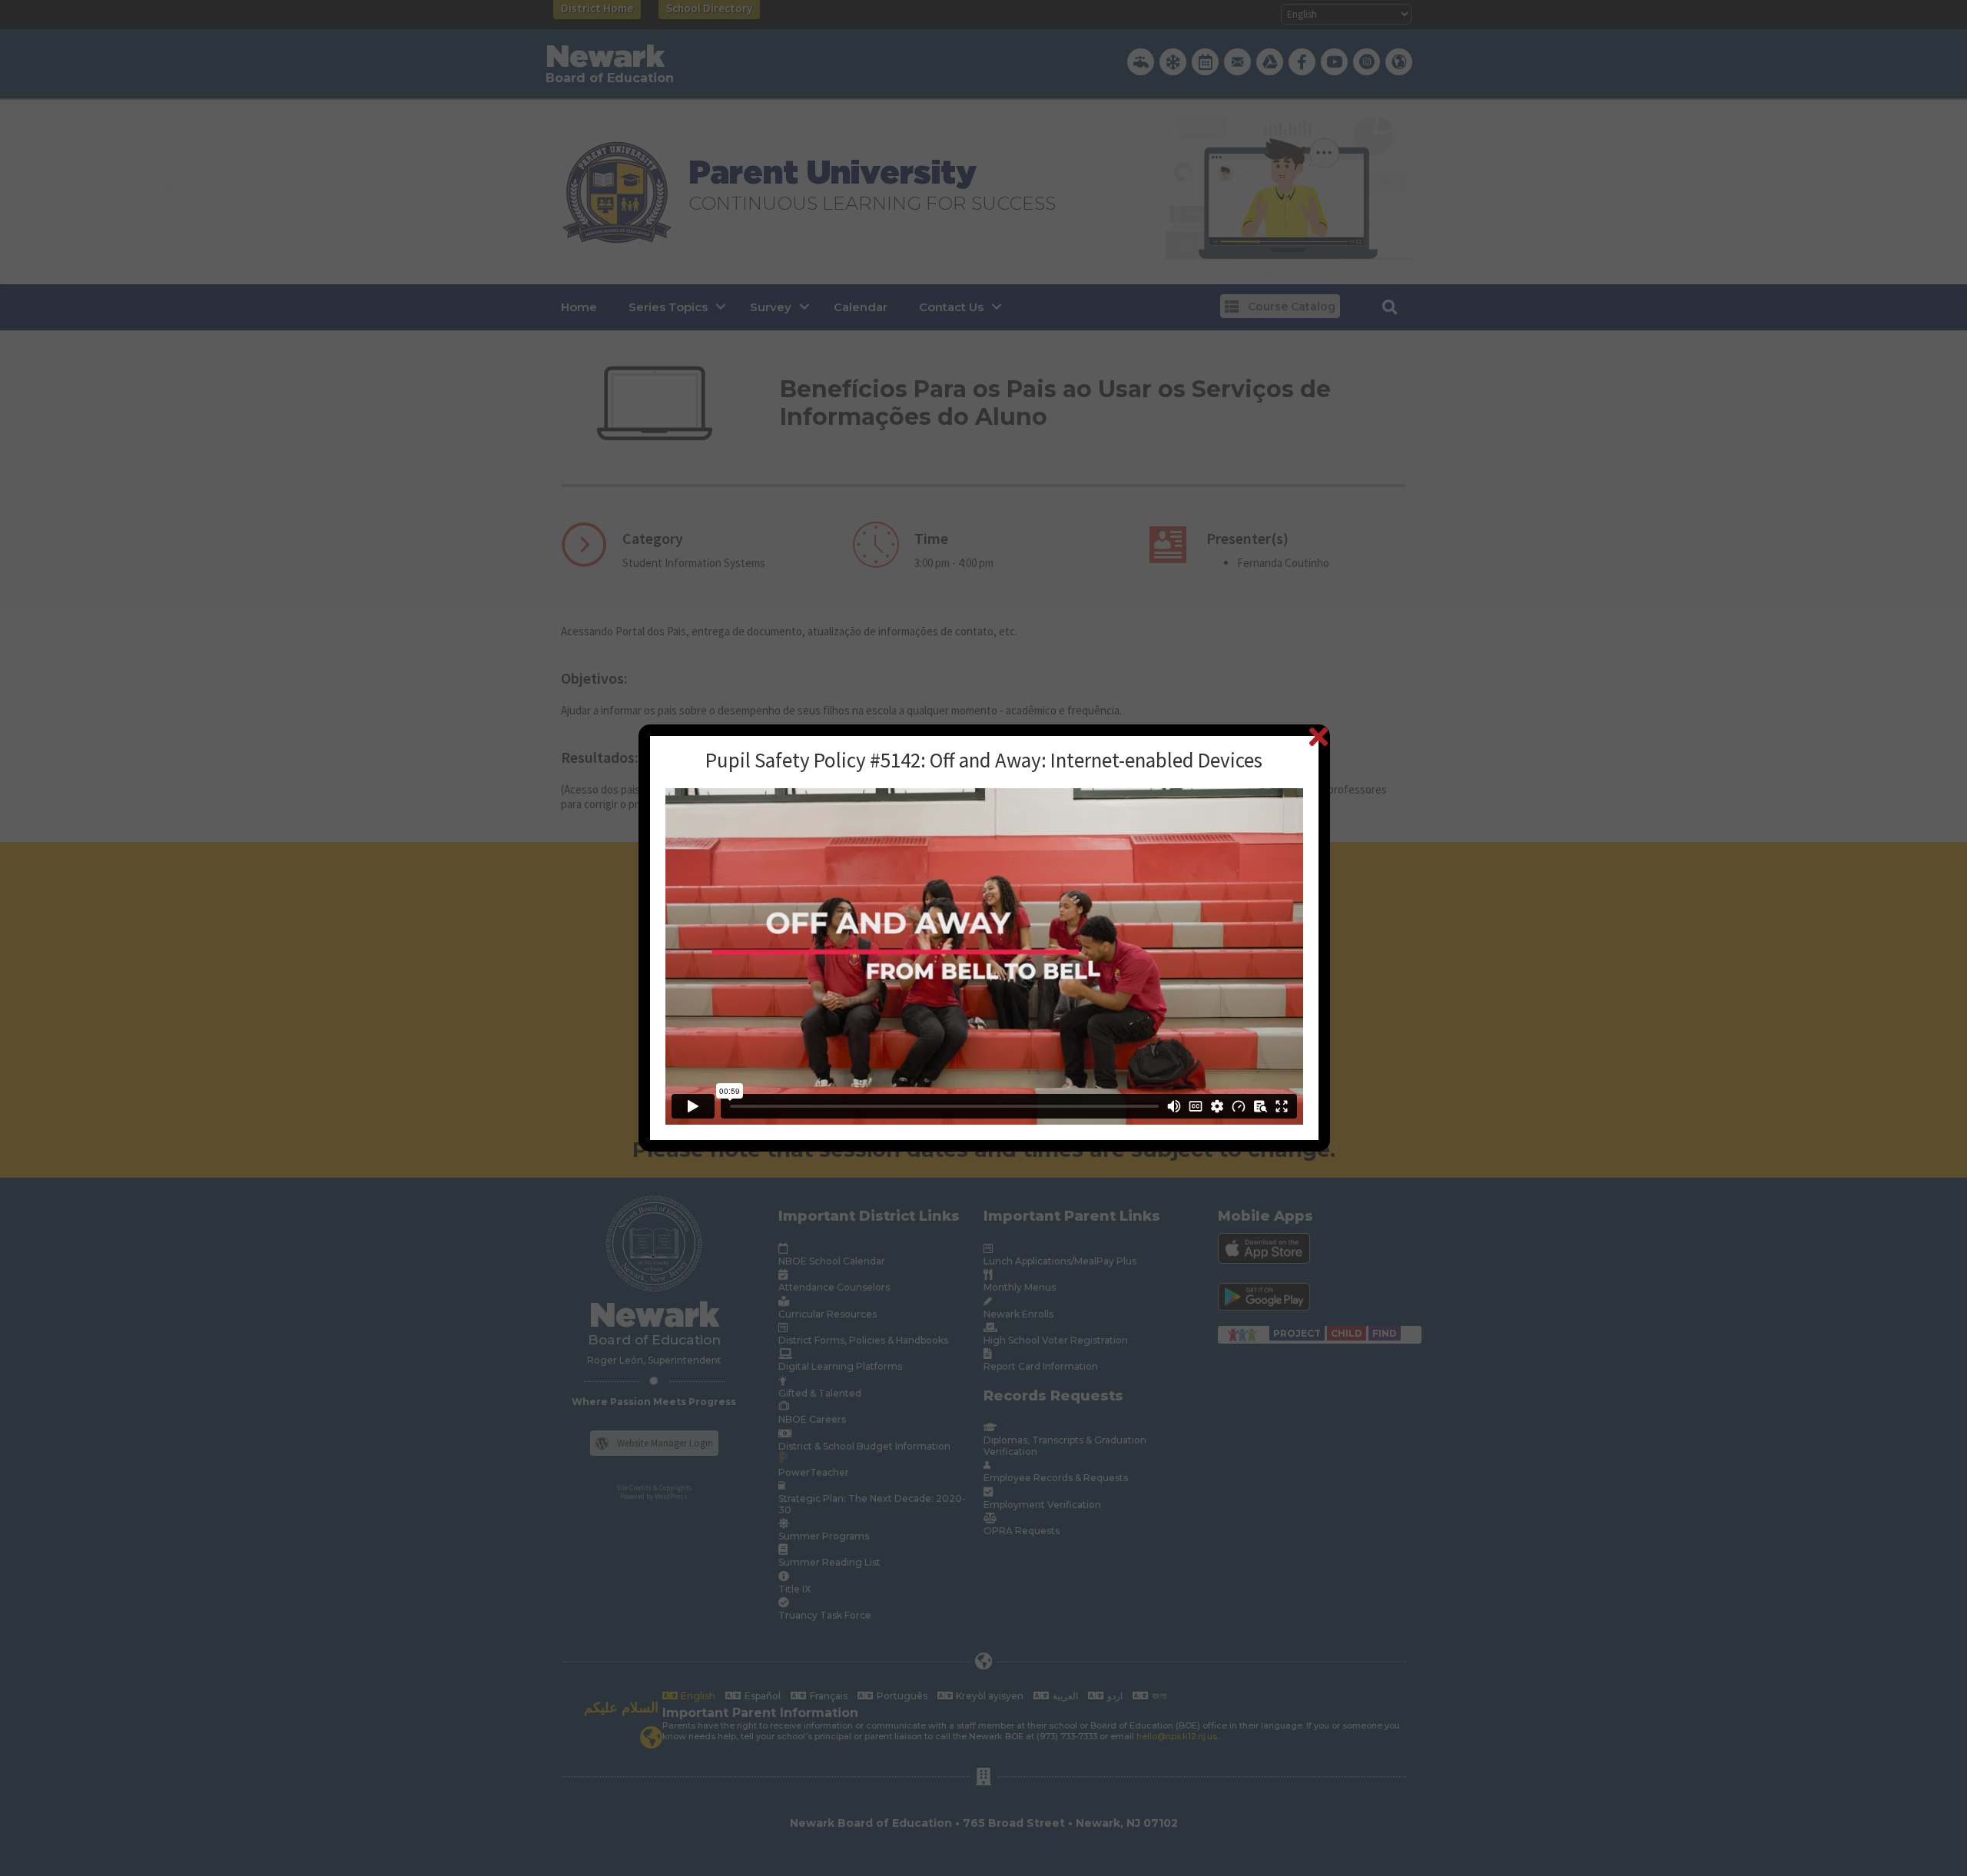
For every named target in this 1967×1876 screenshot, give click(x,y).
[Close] (1318, 736)
